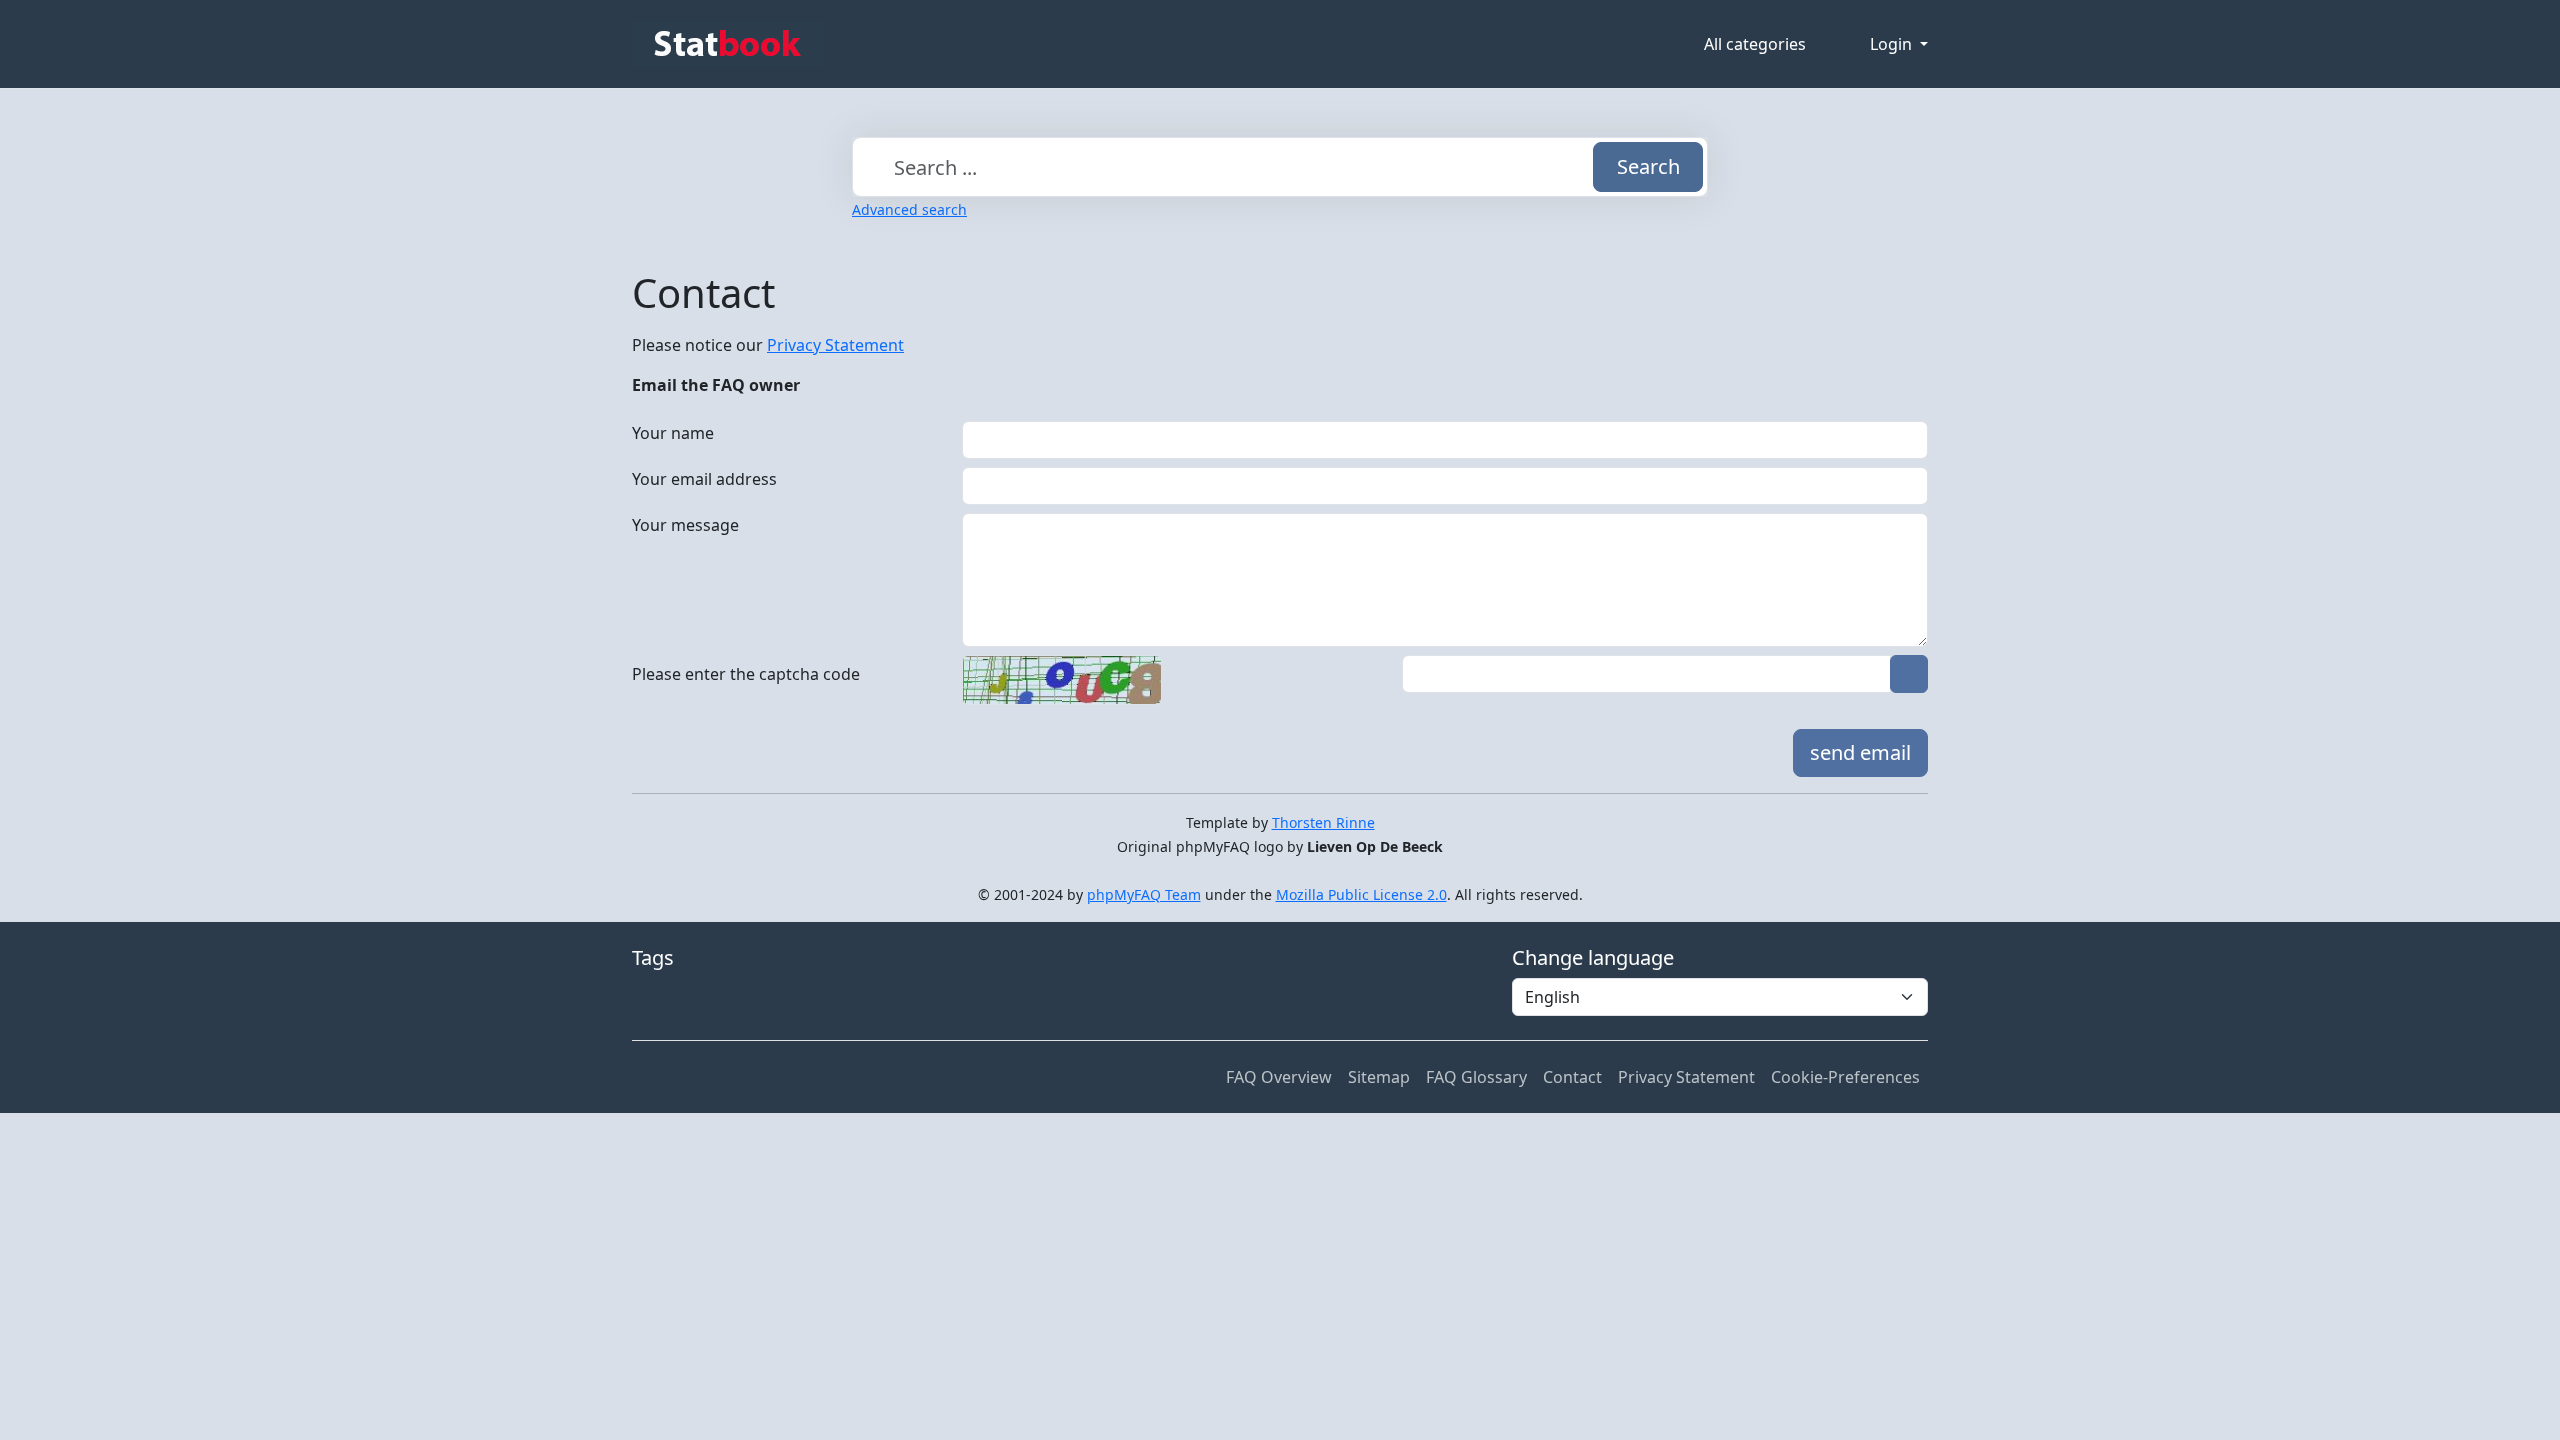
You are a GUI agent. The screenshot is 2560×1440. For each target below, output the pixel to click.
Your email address (704, 479)
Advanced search (909, 209)
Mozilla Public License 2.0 (1361, 894)
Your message (685, 525)
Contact (1572, 1077)
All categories (1755, 44)
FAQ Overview (1279, 1077)
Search (1648, 166)
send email (1860, 752)
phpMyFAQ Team (1144, 894)
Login (1893, 44)
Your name (673, 433)
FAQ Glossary (1476, 1077)
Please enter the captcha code (746, 674)
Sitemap (1379, 1077)
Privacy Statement (835, 345)
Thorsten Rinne (1323, 822)
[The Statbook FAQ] (727, 44)
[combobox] (1280, 167)
